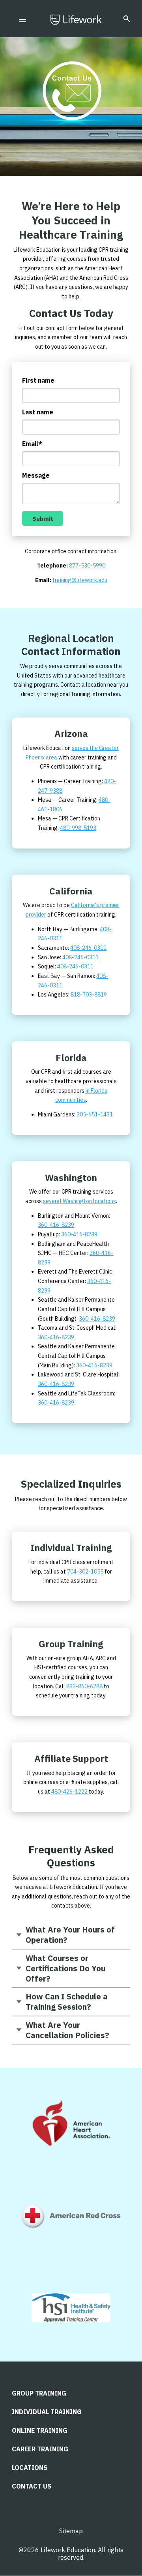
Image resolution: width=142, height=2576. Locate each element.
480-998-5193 (78, 828)
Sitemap (71, 2531)
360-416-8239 (56, 1225)
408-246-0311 (88, 948)
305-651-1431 (95, 1114)
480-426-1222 (69, 1792)
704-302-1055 (85, 1572)
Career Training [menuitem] (40, 2449)
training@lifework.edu (80, 580)
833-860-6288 (84, 1686)
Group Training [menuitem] (39, 2393)
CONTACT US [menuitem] (32, 2486)
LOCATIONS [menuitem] (30, 2468)
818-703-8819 (89, 995)
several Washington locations (79, 1201)
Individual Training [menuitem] (47, 2412)
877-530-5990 (87, 566)
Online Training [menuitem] (40, 2430)
